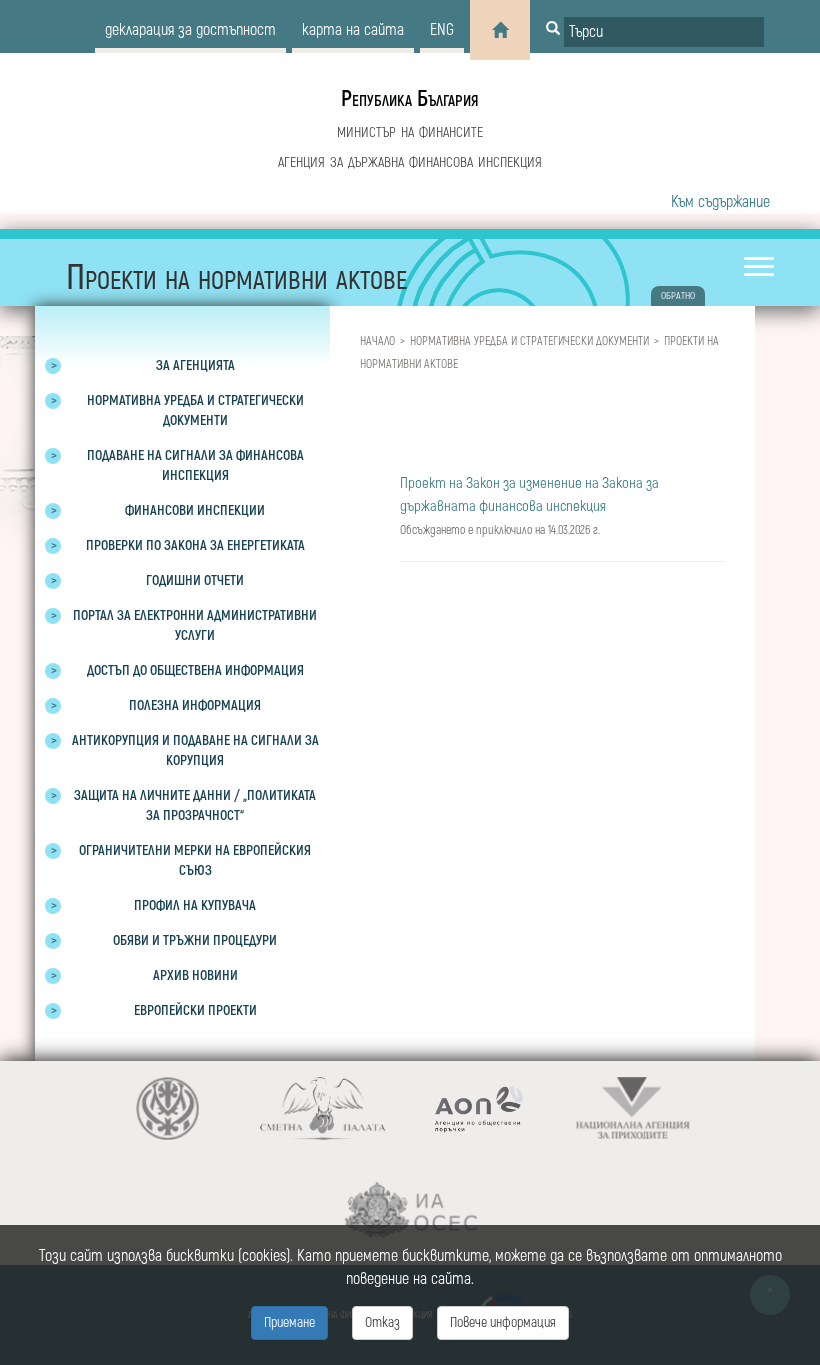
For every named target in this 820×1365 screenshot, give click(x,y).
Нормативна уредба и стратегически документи (529, 341)
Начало (377, 341)
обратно (678, 296)
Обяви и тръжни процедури (195, 940)
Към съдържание (720, 202)
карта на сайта (353, 30)
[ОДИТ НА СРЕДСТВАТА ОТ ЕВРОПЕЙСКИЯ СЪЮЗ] (410, 1210)
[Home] (500, 30)
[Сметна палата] (322, 1108)
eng (442, 30)
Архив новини (195, 975)
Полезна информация (195, 705)
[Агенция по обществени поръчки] (477, 1108)
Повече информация (503, 1322)
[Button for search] (553, 30)
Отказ (382, 1322)
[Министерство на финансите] (167, 1108)
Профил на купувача (195, 905)
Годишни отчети (195, 580)
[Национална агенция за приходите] (632, 1108)
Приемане (289, 1322)
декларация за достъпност (190, 30)
